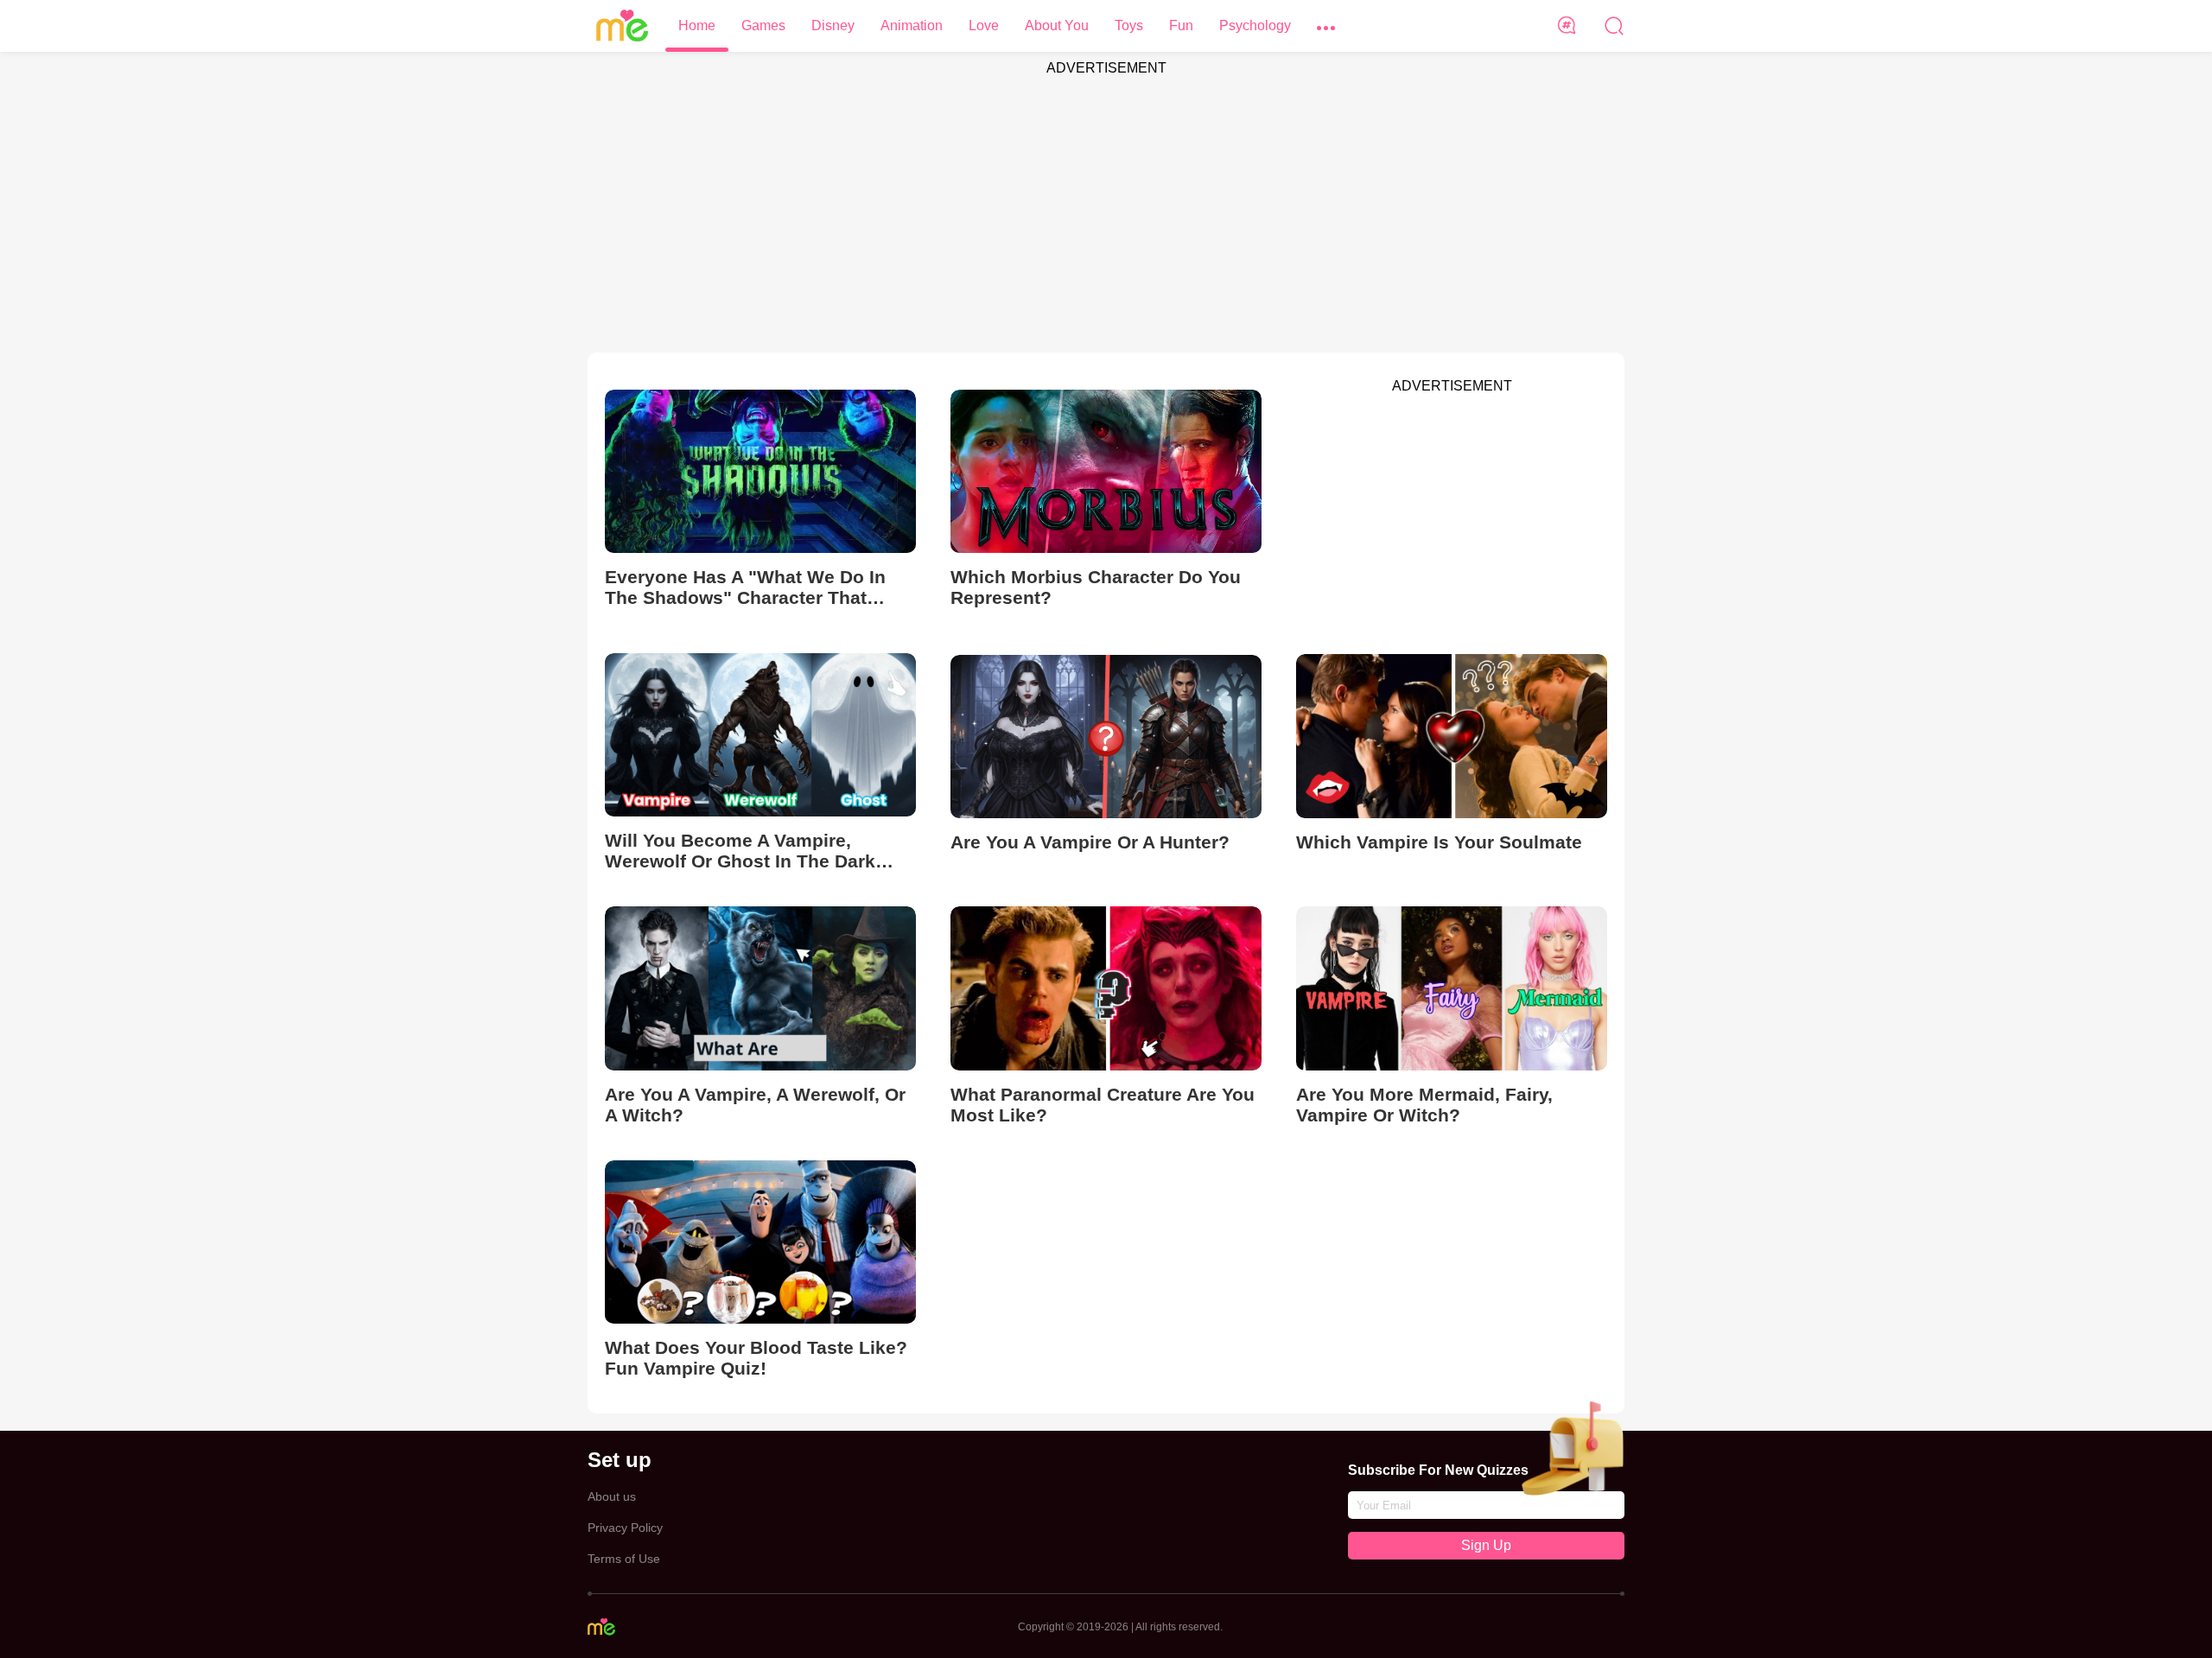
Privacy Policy (625, 1528)
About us (612, 1496)
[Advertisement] (1106, 206)
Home (697, 25)
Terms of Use (624, 1559)
